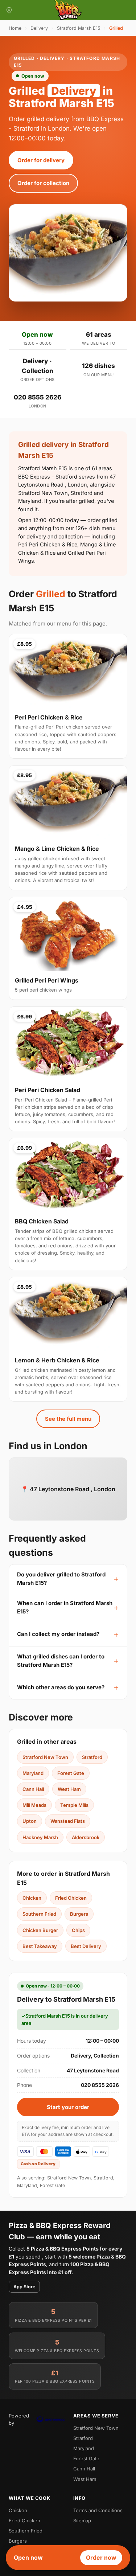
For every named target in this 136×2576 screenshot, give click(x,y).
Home (15, 28)
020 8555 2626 (38, 397)
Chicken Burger (40, 1930)
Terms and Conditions (98, 2510)
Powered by (19, 2419)
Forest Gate (71, 1773)
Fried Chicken (71, 1898)
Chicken (32, 1898)
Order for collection (43, 183)
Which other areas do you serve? (61, 1687)
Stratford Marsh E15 (79, 28)
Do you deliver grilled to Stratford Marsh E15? (61, 1579)
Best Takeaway (40, 1946)
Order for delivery (41, 160)
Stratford (92, 1757)
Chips (78, 1930)
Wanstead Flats (68, 1821)
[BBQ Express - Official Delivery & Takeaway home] (68, 10)
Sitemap (82, 2520)
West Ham (69, 1789)
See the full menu (68, 1419)
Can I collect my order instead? (58, 1634)
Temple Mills (74, 1805)
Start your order (68, 2107)
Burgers (79, 1914)
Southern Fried (39, 1914)
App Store (24, 2287)
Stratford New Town (45, 1757)
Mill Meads (34, 1805)
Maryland (33, 1773)
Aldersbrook (86, 1837)
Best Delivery (86, 1946)
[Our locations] (9, 10)
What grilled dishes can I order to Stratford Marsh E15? (61, 1661)
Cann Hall (33, 1789)
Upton (30, 1821)
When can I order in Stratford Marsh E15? (65, 1607)
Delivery (39, 28)
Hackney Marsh (40, 1837)
